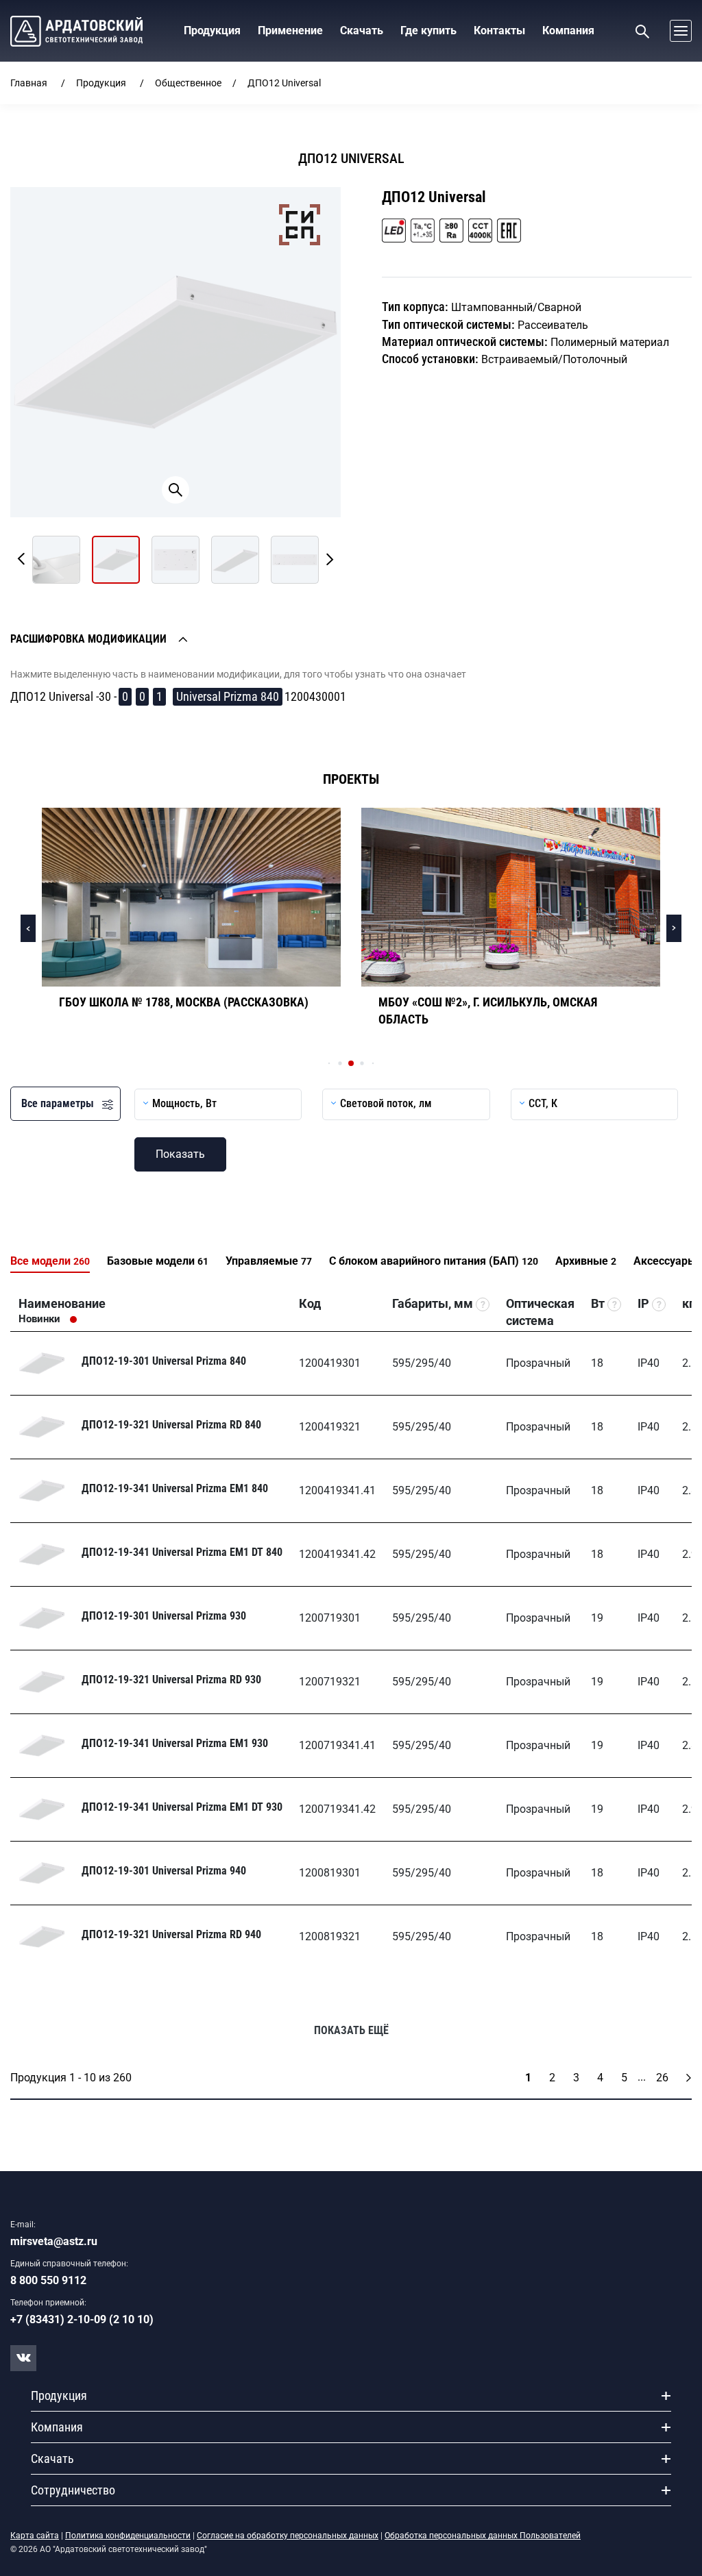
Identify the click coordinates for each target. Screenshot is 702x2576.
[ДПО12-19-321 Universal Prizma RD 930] (42, 1682)
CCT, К (543, 1103)
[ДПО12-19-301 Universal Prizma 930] (42, 1618)
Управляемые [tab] (269, 1261)
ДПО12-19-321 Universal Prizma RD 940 (171, 1934)
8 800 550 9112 (48, 2280)
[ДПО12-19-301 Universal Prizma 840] (42, 1363)
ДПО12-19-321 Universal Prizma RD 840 (171, 1425)
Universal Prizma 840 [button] (228, 696)
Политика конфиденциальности (128, 2536)
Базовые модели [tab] (158, 1261)
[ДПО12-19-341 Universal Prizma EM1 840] (42, 1491)
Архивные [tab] (586, 1261)
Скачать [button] (362, 30)
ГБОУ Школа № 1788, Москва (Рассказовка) (184, 1002)
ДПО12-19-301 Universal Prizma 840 (164, 1361)
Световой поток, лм (386, 1103)
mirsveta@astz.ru (54, 2241)
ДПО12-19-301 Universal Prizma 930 (164, 1616)
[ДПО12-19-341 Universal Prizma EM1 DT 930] (42, 1809)
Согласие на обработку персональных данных (288, 2536)
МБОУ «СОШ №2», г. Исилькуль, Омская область (488, 1011)
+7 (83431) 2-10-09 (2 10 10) (82, 2319)
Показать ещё (351, 2030)
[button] (677, 31)
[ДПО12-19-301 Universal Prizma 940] (42, 1873)
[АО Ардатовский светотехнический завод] (76, 31)
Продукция (101, 83)
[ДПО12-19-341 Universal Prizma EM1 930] (42, 1746)
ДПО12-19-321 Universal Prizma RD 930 (171, 1680)
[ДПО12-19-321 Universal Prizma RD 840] (42, 1427)
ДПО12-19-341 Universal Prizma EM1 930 (175, 1743)
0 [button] (125, 696)
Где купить (428, 30)
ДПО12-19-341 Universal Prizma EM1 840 (175, 1488)
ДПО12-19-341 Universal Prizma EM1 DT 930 (182, 1807)
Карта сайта (35, 2536)
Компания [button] (568, 30)
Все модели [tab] (50, 1261)
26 (662, 2078)
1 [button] (159, 696)
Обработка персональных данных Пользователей (483, 2536)
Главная (29, 83)
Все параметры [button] (62, 1103)
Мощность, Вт (184, 1103)
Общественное (188, 83)
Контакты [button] (499, 30)
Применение (290, 30)
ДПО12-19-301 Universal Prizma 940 (164, 1871)
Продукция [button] (212, 30)
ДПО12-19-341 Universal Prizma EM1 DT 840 (182, 1552)
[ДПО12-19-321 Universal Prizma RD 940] (42, 1937)
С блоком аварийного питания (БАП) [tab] (434, 1261)
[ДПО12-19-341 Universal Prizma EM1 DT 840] (42, 1555)
